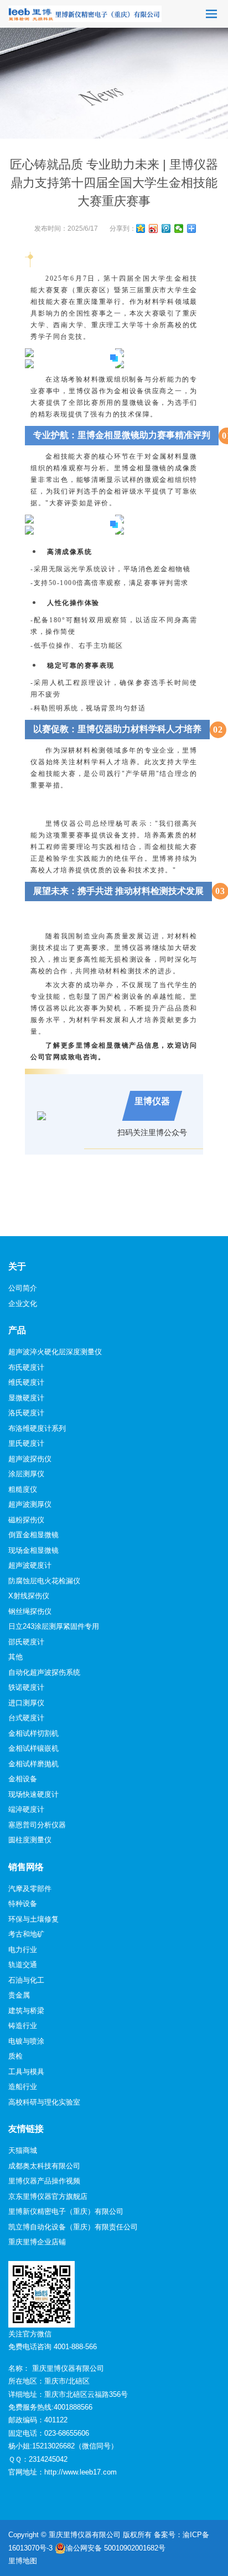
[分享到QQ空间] (141, 228)
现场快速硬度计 (33, 1794)
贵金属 (19, 1995)
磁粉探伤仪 (26, 1520)
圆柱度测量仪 (30, 1840)
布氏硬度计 (26, 1367)
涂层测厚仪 (26, 1474)
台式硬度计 (26, 1718)
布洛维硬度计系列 (37, 1428)
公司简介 (23, 1288)
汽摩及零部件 (30, 1889)
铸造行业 (23, 2026)
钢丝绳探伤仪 (30, 1611)
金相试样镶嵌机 (33, 1748)
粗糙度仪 (23, 1489)
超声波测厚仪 (30, 1504)
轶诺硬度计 (26, 1687)
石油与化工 (26, 1980)
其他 (15, 1657)
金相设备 (23, 1779)
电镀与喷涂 (26, 2041)
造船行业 (23, 2087)
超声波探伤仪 (30, 1459)
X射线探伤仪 (29, 1596)
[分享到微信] (179, 228)
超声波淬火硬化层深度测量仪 (55, 1352)
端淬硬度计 (26, 1809)
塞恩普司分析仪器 (37, 1825)
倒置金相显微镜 (33, 1535)
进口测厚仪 (26, 1703)
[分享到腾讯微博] (166, 228)
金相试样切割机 (33, 1733)
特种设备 (23, 1904)
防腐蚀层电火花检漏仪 (44, 1581)
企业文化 (23, 1304)
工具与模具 (26, 2072)
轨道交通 (23, 1965)
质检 (15, 2056)
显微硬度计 (26, 1398)
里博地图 (23, 2561)
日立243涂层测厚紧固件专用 (54, 1626)
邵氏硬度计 (26, 1642)
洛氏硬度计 (26, 1413)
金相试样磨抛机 (33, 1764)
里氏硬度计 (26, 1443)
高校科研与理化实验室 (44, 2102)
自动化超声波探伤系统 (44, 1672)
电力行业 (23, 1950)
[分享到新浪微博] (154, 228)
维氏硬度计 (26, 1382)
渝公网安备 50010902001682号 (116, 2548)
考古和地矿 (26, 1934)
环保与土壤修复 (33, 1919)
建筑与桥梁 (26, 2011)
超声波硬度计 (30, 1565)
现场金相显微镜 (33, 1550)
